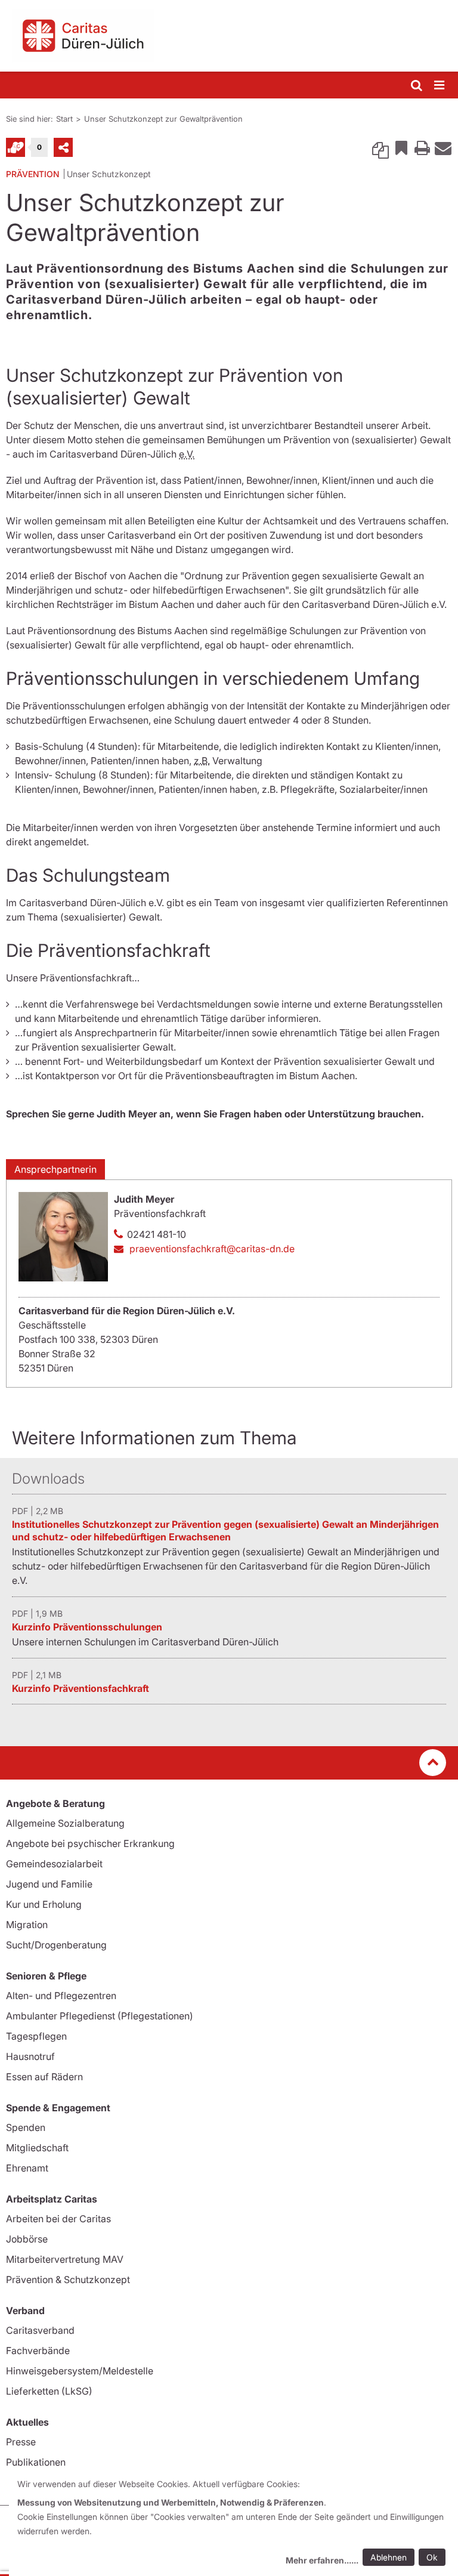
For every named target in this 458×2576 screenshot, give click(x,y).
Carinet (16, 147)
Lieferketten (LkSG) (49, 2391)
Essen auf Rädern (44, 2077)
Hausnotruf (30, 2056)
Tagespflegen (36, 2036)
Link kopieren (380, 147)
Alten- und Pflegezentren (61, 1996)
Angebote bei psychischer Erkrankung (90, 1843)
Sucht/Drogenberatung (56, 1945)
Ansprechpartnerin (55, 1169)
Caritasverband (40, 2330)
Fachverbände (38, 2350)
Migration (27, 1925)
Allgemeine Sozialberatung (65, 1823)
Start (64, 119)
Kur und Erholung (44, 1904)
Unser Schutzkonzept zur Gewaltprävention (163, 119)
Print (422, 147)
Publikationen (36, 2462)
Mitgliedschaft (37, 2148)
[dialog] (233, 2524)
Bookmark (401, 147)
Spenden (26, 2127)
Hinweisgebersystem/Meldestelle (80, 2371)
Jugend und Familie (49, 1884)
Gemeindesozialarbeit (54, 1864)
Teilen (63, 147)
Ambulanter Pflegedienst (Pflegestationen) (100, 2016)
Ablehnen (389, 2557)
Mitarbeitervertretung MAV (65, 2259)
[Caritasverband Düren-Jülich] (229, 36)
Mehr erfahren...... (322, 2560)
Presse (21, 2442)
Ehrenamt (27, 2168)
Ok (432, 2557)
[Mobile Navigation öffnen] (440, 86)
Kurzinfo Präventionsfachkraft (81, 1688)
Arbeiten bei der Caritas (58, 2219)
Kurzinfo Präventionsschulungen (87, 1627)
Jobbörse (27, 2239)
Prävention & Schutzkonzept (68, 2280)
